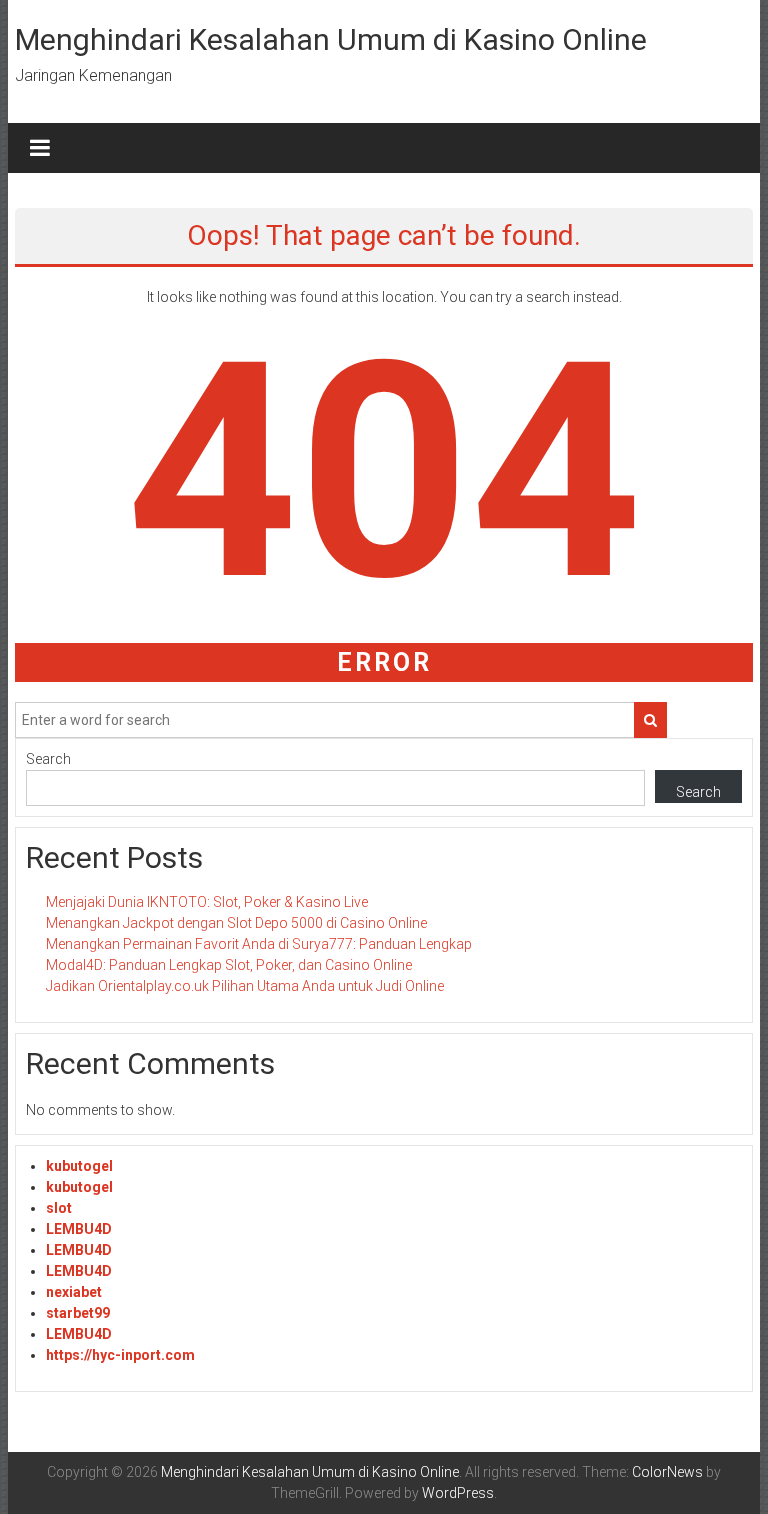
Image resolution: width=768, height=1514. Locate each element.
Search (48, 759)
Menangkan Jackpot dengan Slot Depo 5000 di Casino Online (236, 923)
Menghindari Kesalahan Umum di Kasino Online (331, 39)
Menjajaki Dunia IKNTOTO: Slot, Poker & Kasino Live (207, 902)
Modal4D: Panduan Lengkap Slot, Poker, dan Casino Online (229, 965)
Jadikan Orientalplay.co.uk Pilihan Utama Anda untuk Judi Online (245, 986)
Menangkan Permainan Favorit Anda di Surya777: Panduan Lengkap (259, 944)
